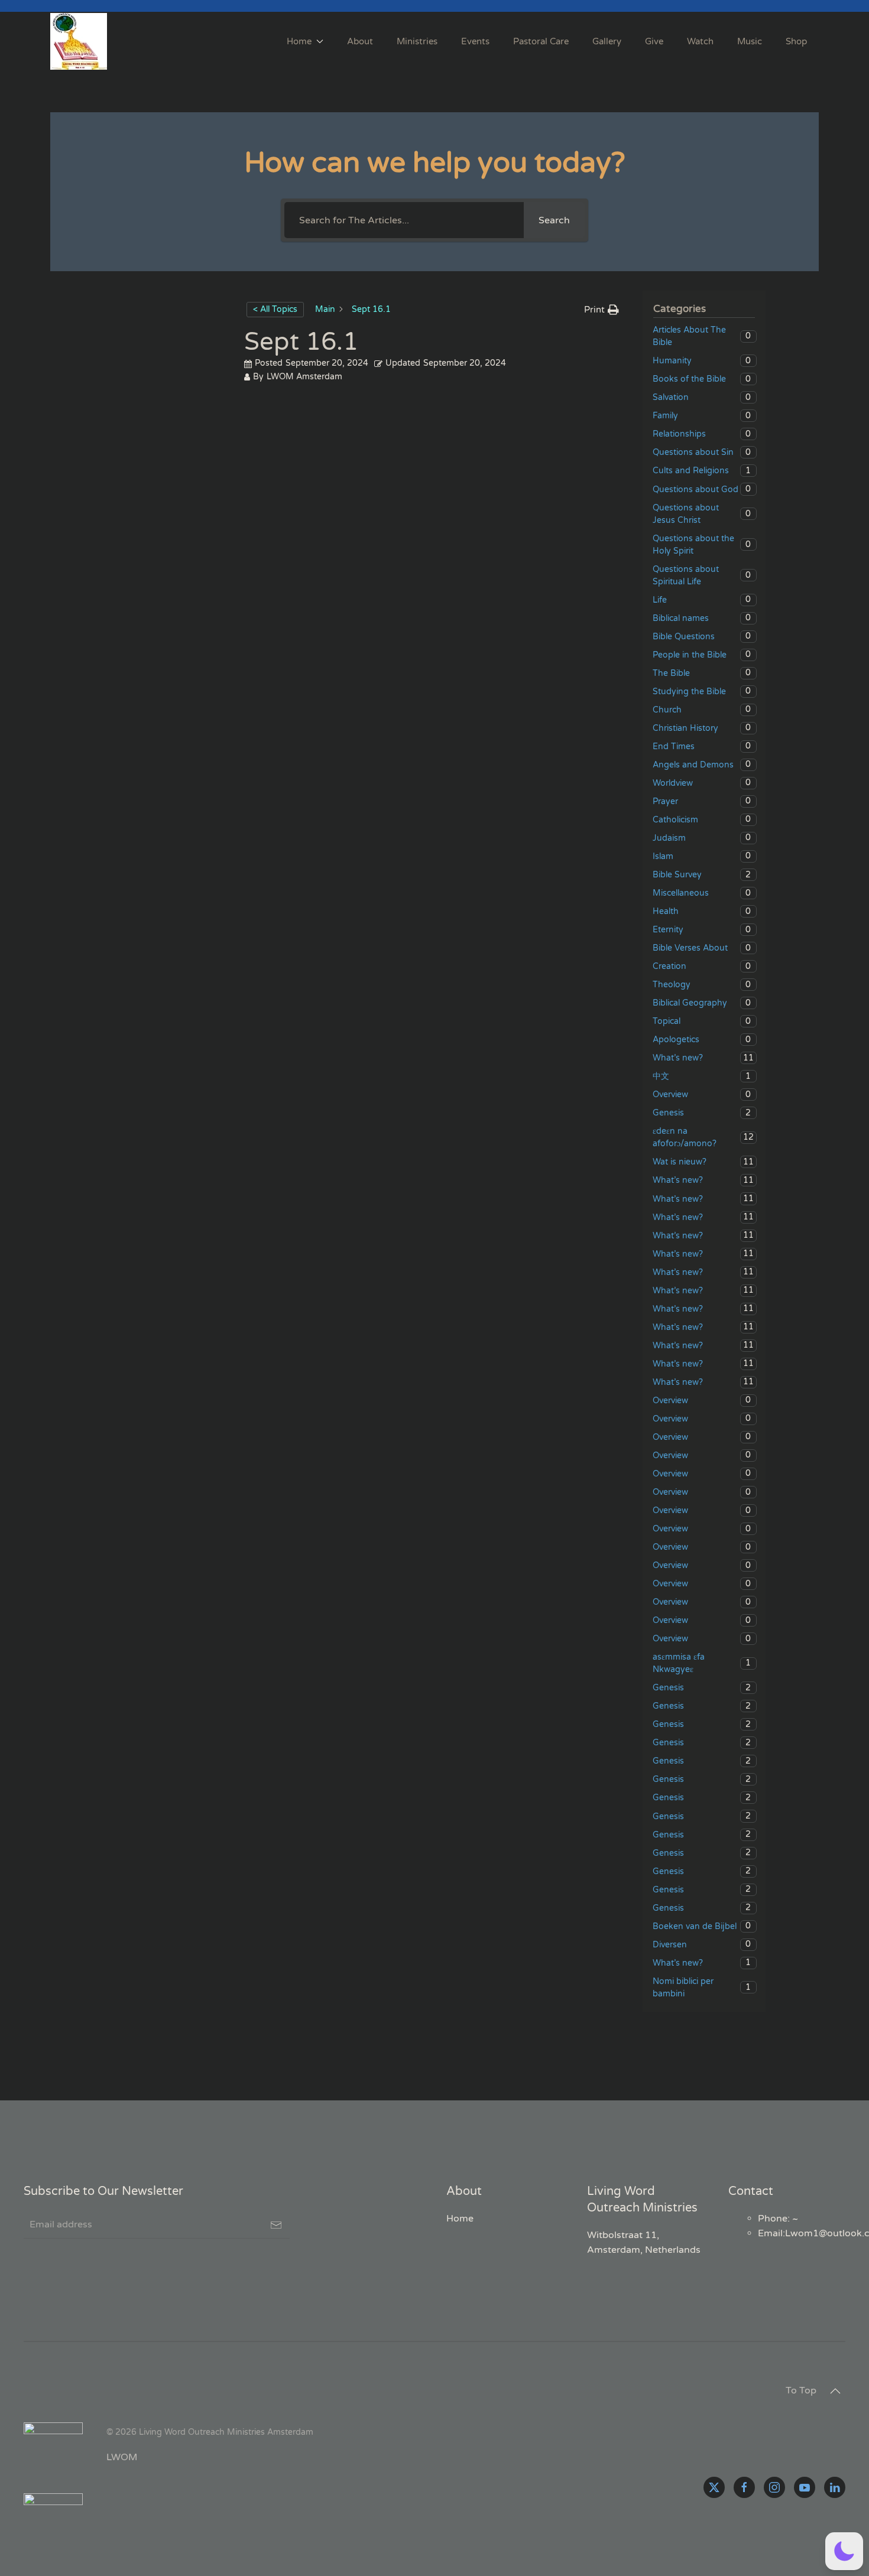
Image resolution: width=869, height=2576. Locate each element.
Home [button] (299, 41)
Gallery (607, 41)
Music (750, 41)
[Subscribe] (276, 2225)
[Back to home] (80, 41)
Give (654, 41)
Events (475, 41)
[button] (835, 2391)
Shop (796, 41)
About (360, 41)
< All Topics (275, 309)
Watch (700, 41)
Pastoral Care (541, 41)
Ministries (417, 41)
